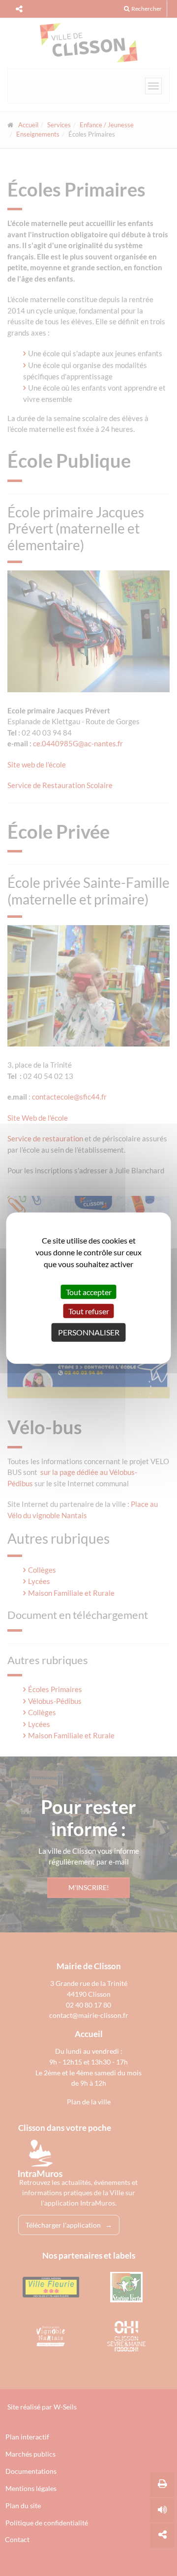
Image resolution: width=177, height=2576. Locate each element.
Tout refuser (89, 1311)
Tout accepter (89, 1291)
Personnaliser (89, 1332)
